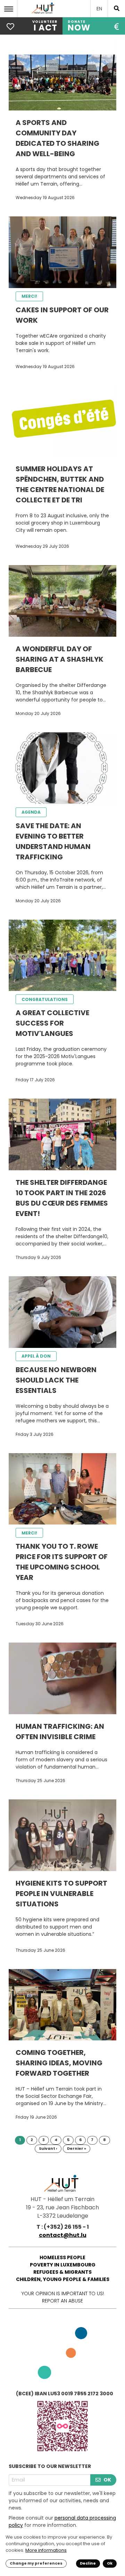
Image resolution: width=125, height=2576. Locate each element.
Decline (88, 2563)
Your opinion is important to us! (63, 2293)
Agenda (31, 812)
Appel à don (36, 1356)
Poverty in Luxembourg (63, 2265)
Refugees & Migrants (62, 2272)
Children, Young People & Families (63, 2279)
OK (107, 2480)
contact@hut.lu (63, 2235)
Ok (110, 2563)
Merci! (29, 296)
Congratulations (45, 999)
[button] (10, 9)
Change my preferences (36, 2563)
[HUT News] (44, 14)
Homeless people (62, 2257)
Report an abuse (62, 2301)
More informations (46, 2550)
